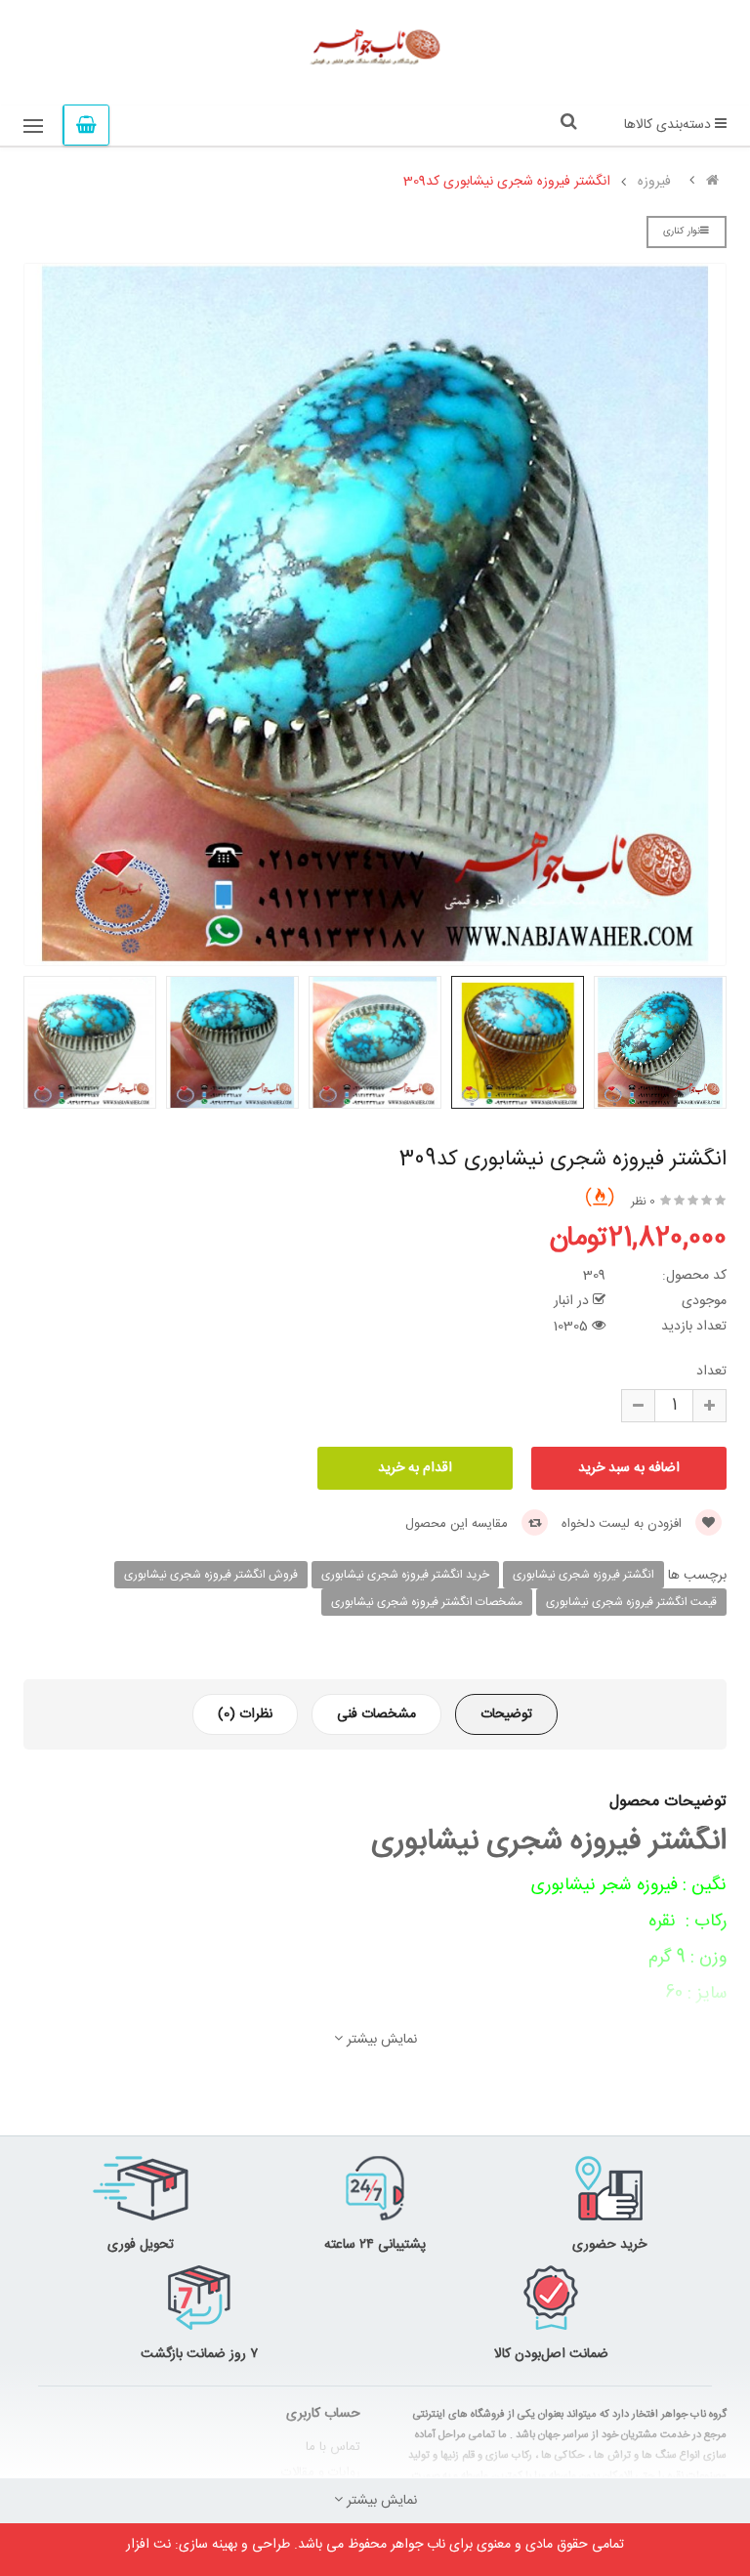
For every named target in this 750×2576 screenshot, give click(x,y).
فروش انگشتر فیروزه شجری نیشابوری (211, 1575)
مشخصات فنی (376, 1714)
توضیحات (506, 1714)
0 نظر (643, 1202)
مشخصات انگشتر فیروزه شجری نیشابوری (427, 1602)
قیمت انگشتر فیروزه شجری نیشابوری (631, 1602)
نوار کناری (682, 232)
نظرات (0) (245, 1714)
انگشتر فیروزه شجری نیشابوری (583, 1575)
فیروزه (654, 182)
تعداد (711, 1372)
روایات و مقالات (321, 2472)
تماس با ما (333, 2447)
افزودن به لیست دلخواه (624, 1524)
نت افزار (148, 2545)
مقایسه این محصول (458, 1524)
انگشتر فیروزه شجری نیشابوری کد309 (507, 182)
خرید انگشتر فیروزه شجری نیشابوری (405, 1575)
